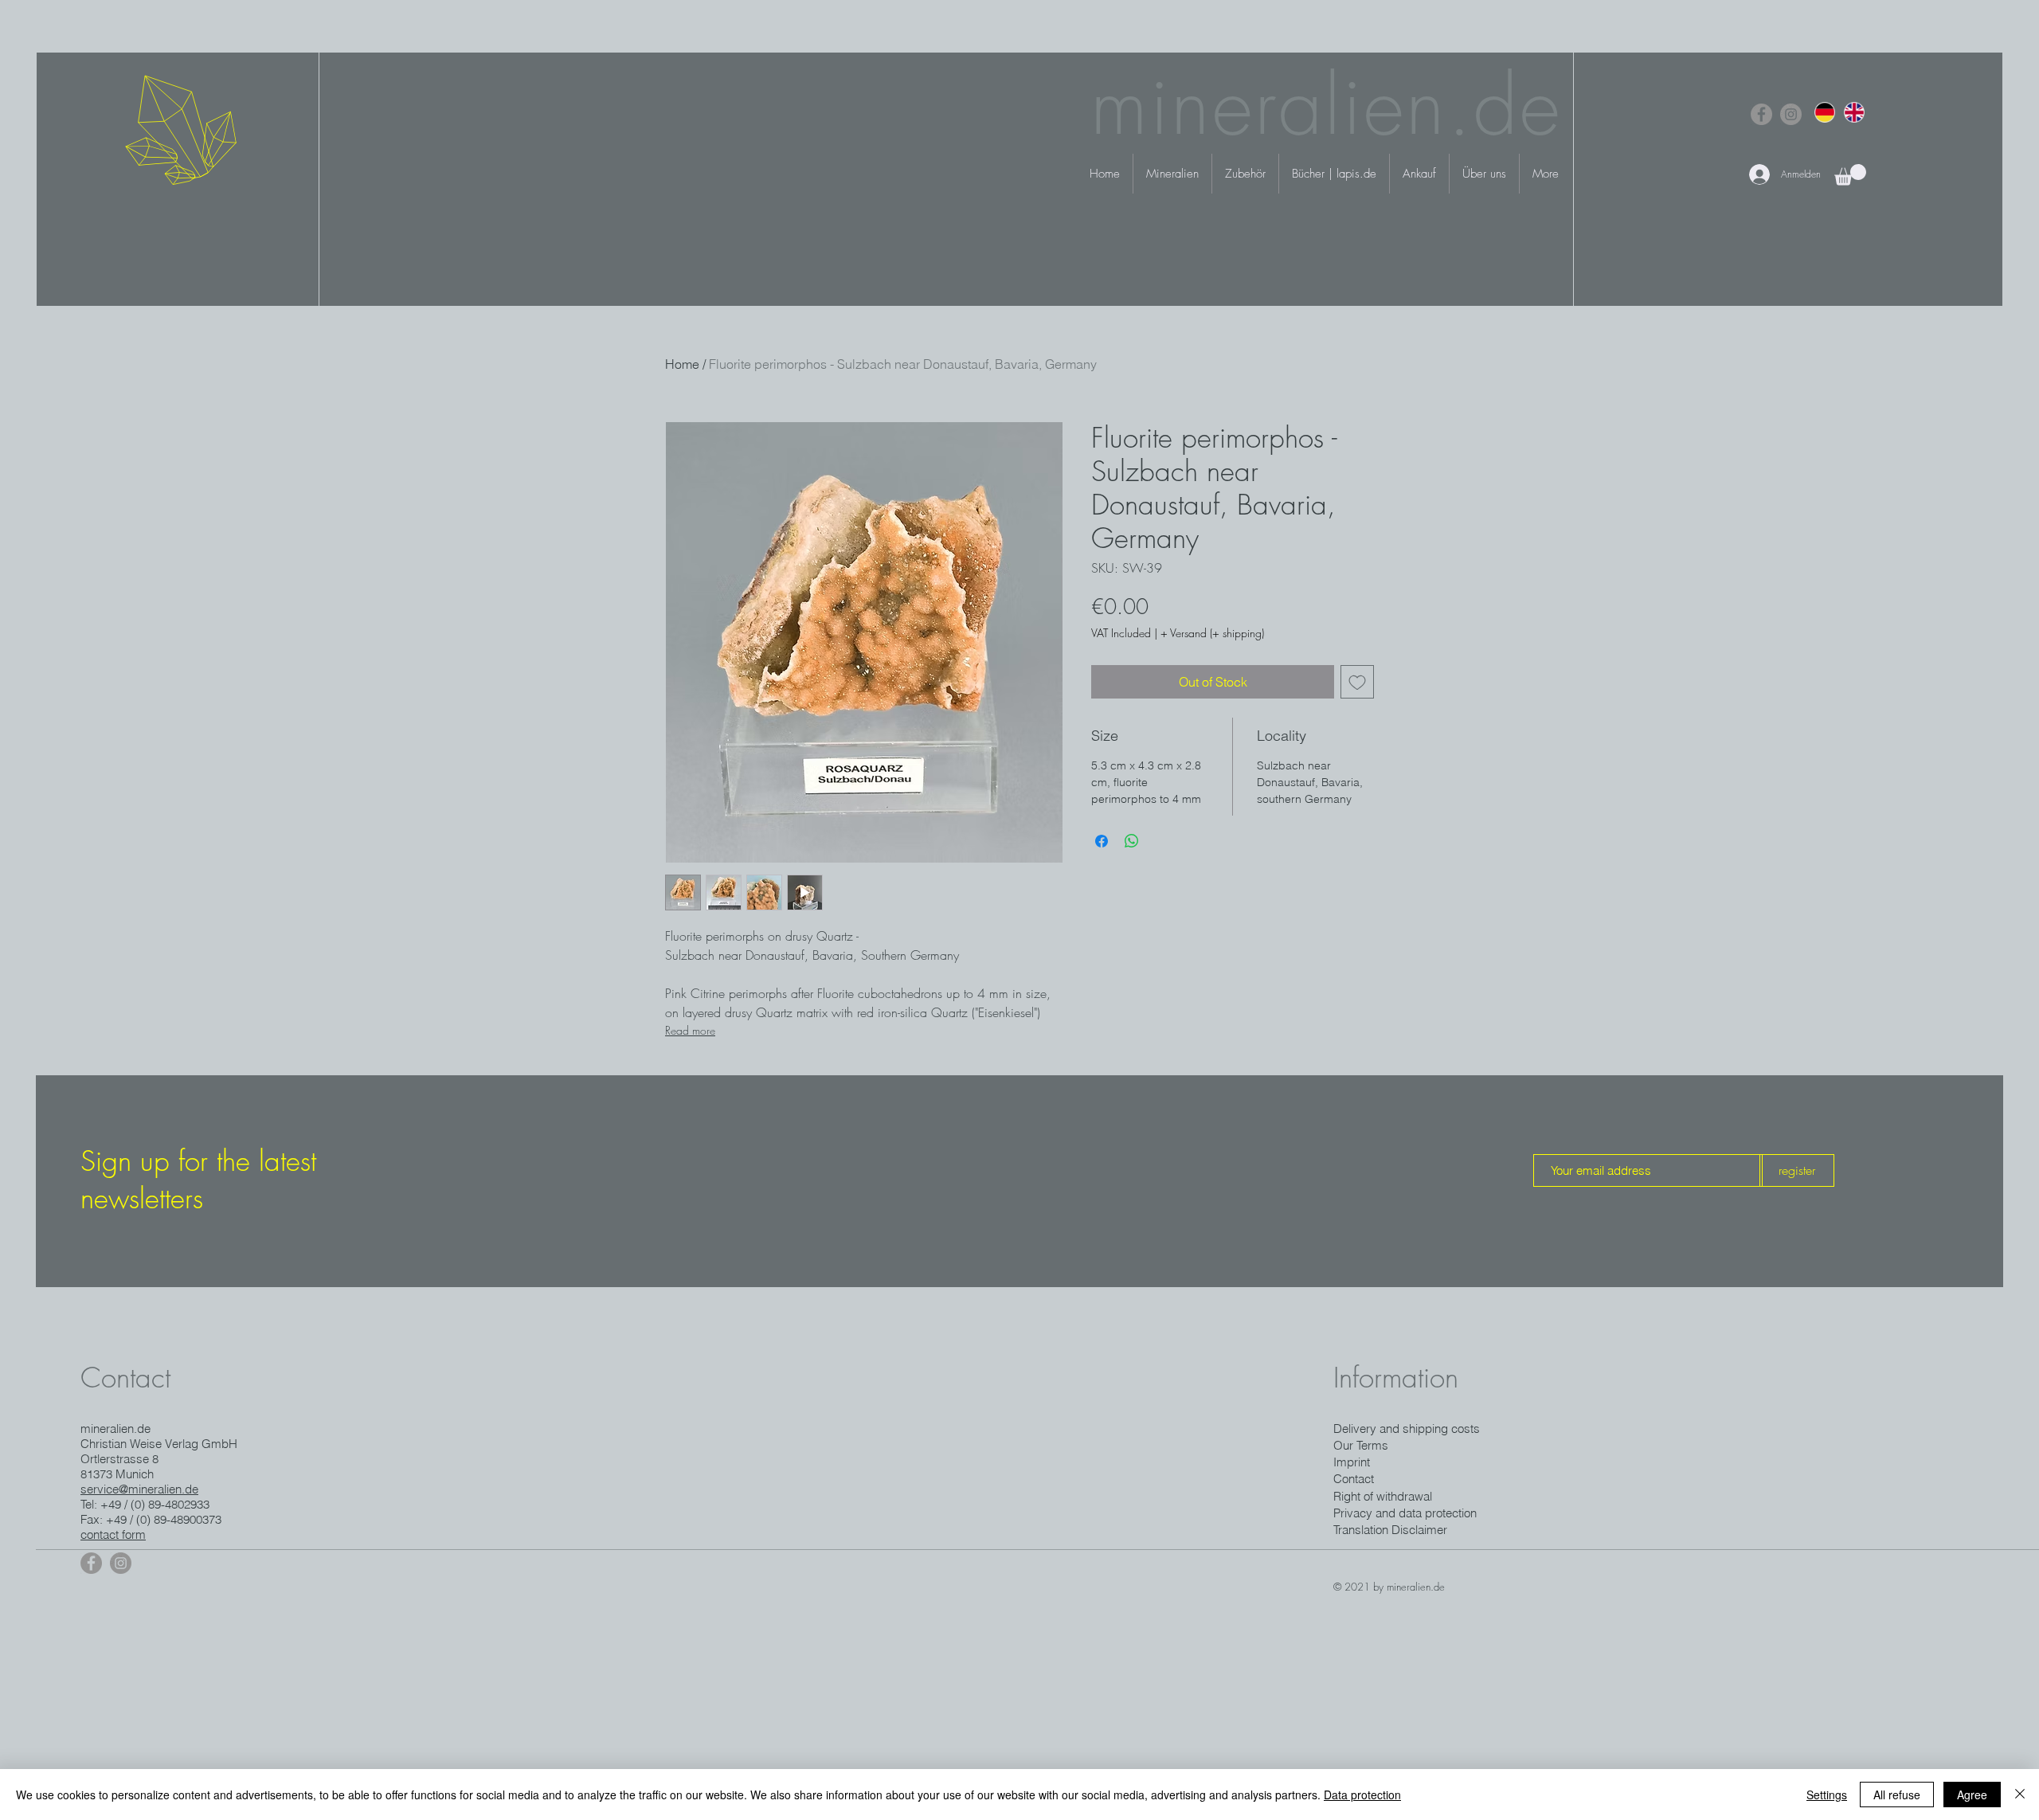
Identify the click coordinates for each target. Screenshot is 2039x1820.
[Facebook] (1761, 114)
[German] (1825, 112)
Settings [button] (1827, 1795)
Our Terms (1361, 1445)
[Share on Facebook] (1102, 841)
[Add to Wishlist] (1357, 682)
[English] (1854, 112)
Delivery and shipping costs (1407, 1429)
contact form (113, 1534)
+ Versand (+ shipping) (1212, 633)
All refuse (1897, 1795)
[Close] (2020, 1795)
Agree (1972, 1795)
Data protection (1362, 1795)
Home (682, 364)
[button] (1850, 175)
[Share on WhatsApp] (1132, 841)
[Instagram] (1791, 114)
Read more (690, 1030)
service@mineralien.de (139, 1489)
